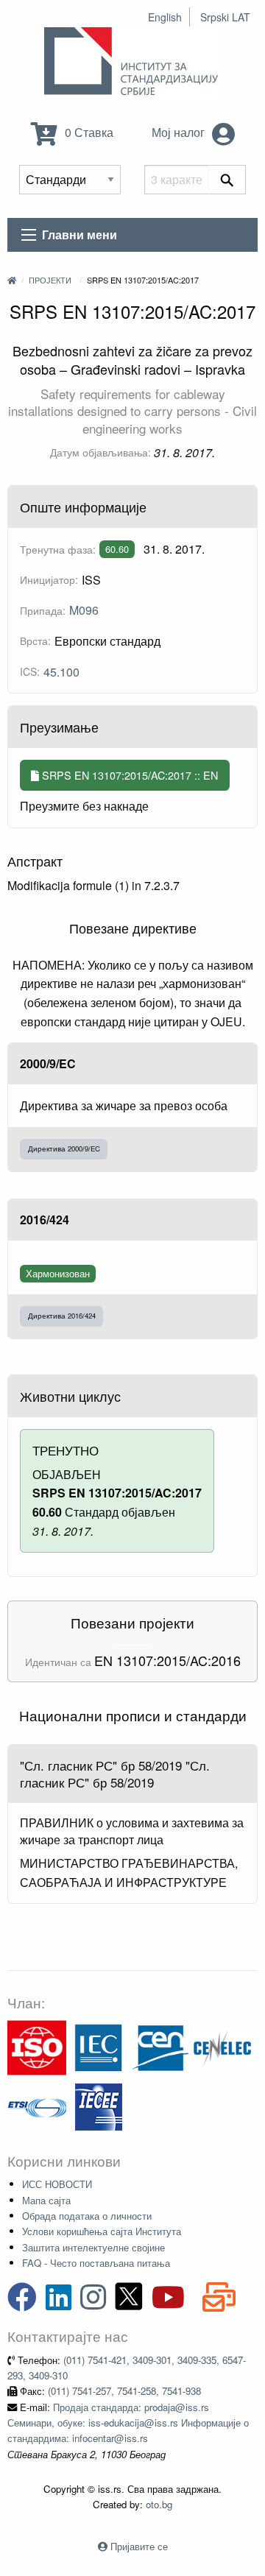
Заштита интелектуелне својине (93, 2247)
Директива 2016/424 (62, 1316)
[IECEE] (99, 2105)
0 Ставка (88, 132)
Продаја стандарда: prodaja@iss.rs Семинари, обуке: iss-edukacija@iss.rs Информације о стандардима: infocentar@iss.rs (128, 2423)
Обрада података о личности (87, 2216)
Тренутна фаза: (58, 549)
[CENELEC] (222, 2046)
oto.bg (159, 2504)
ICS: (30, 671)
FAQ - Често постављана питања (96, 2263)
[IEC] (99, 2046)
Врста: (35, 641)
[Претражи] (227, 180)
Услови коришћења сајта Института (102, 2231)
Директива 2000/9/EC (64, 1148)
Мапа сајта (46, 2200)
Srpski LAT (225, 17)
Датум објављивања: (100, 452)
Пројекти (50, 280)
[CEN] (160, 2046)
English (165, 17)
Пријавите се (139, 2546)
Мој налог (180, 132)
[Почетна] (12, 280)
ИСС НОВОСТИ (57, 2184)
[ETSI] (37, 2105)
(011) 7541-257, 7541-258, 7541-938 (124, 2391)
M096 (84, 610)
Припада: (43, 610)
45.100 (61, 672)
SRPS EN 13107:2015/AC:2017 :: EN (128, 775)
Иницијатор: (49, 579)
